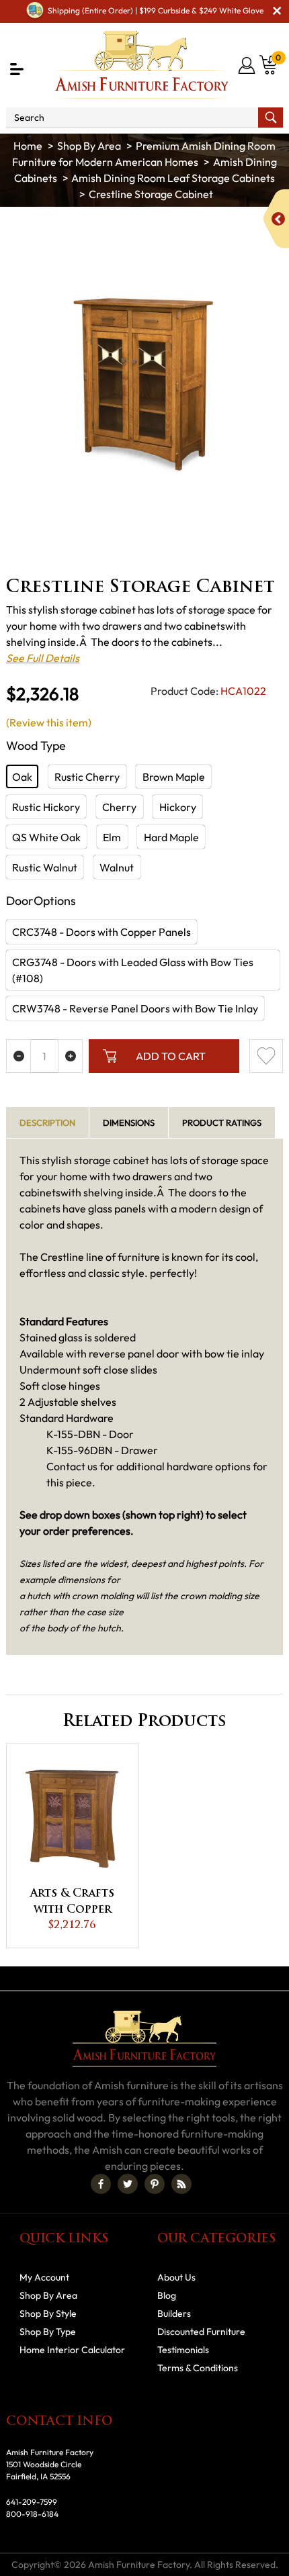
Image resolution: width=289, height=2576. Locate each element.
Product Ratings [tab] (222, 1123)
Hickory (178, 807)
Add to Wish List (266, 1056)
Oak (22, 777)
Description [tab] (47, 1123)
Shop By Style (48, 2313)
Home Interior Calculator (72, 2350)
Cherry (119, 807)
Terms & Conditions (198, 2368)
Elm (112, 837)
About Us (176, 2277)
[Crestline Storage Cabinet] (144, 384)
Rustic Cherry (87, 777)
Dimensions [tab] (129, 1123)
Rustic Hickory (46, 807)
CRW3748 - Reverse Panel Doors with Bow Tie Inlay (135, 1008)
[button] (17, 69)
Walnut (117, 867)
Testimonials (183, 2350)
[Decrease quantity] (18, 1056)
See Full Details (43, 658)
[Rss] (181, 2184)
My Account (44, 2277)
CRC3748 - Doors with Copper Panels (101, 932)
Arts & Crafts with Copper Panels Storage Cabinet (72, 1903)
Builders (174, 2313)
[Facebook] (101, 2184)
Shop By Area (89, 146)
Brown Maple (174, 777)
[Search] (271, 117)
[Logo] (142, 65)
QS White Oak (46, 837)
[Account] (248, 65)
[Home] (28, 146)
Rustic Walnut (45, 867)
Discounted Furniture (201, 2332)
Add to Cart (171, 1056)
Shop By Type (48, 2332)
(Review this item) (49, 722)
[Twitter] (128, 2184)
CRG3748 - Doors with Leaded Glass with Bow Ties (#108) (133, 970)
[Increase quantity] (70, 1056)
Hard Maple (171, 837)
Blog (167, 2295)
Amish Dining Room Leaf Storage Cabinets (173, 178)
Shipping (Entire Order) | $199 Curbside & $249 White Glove (156, 10)
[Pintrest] (155, 2184)
